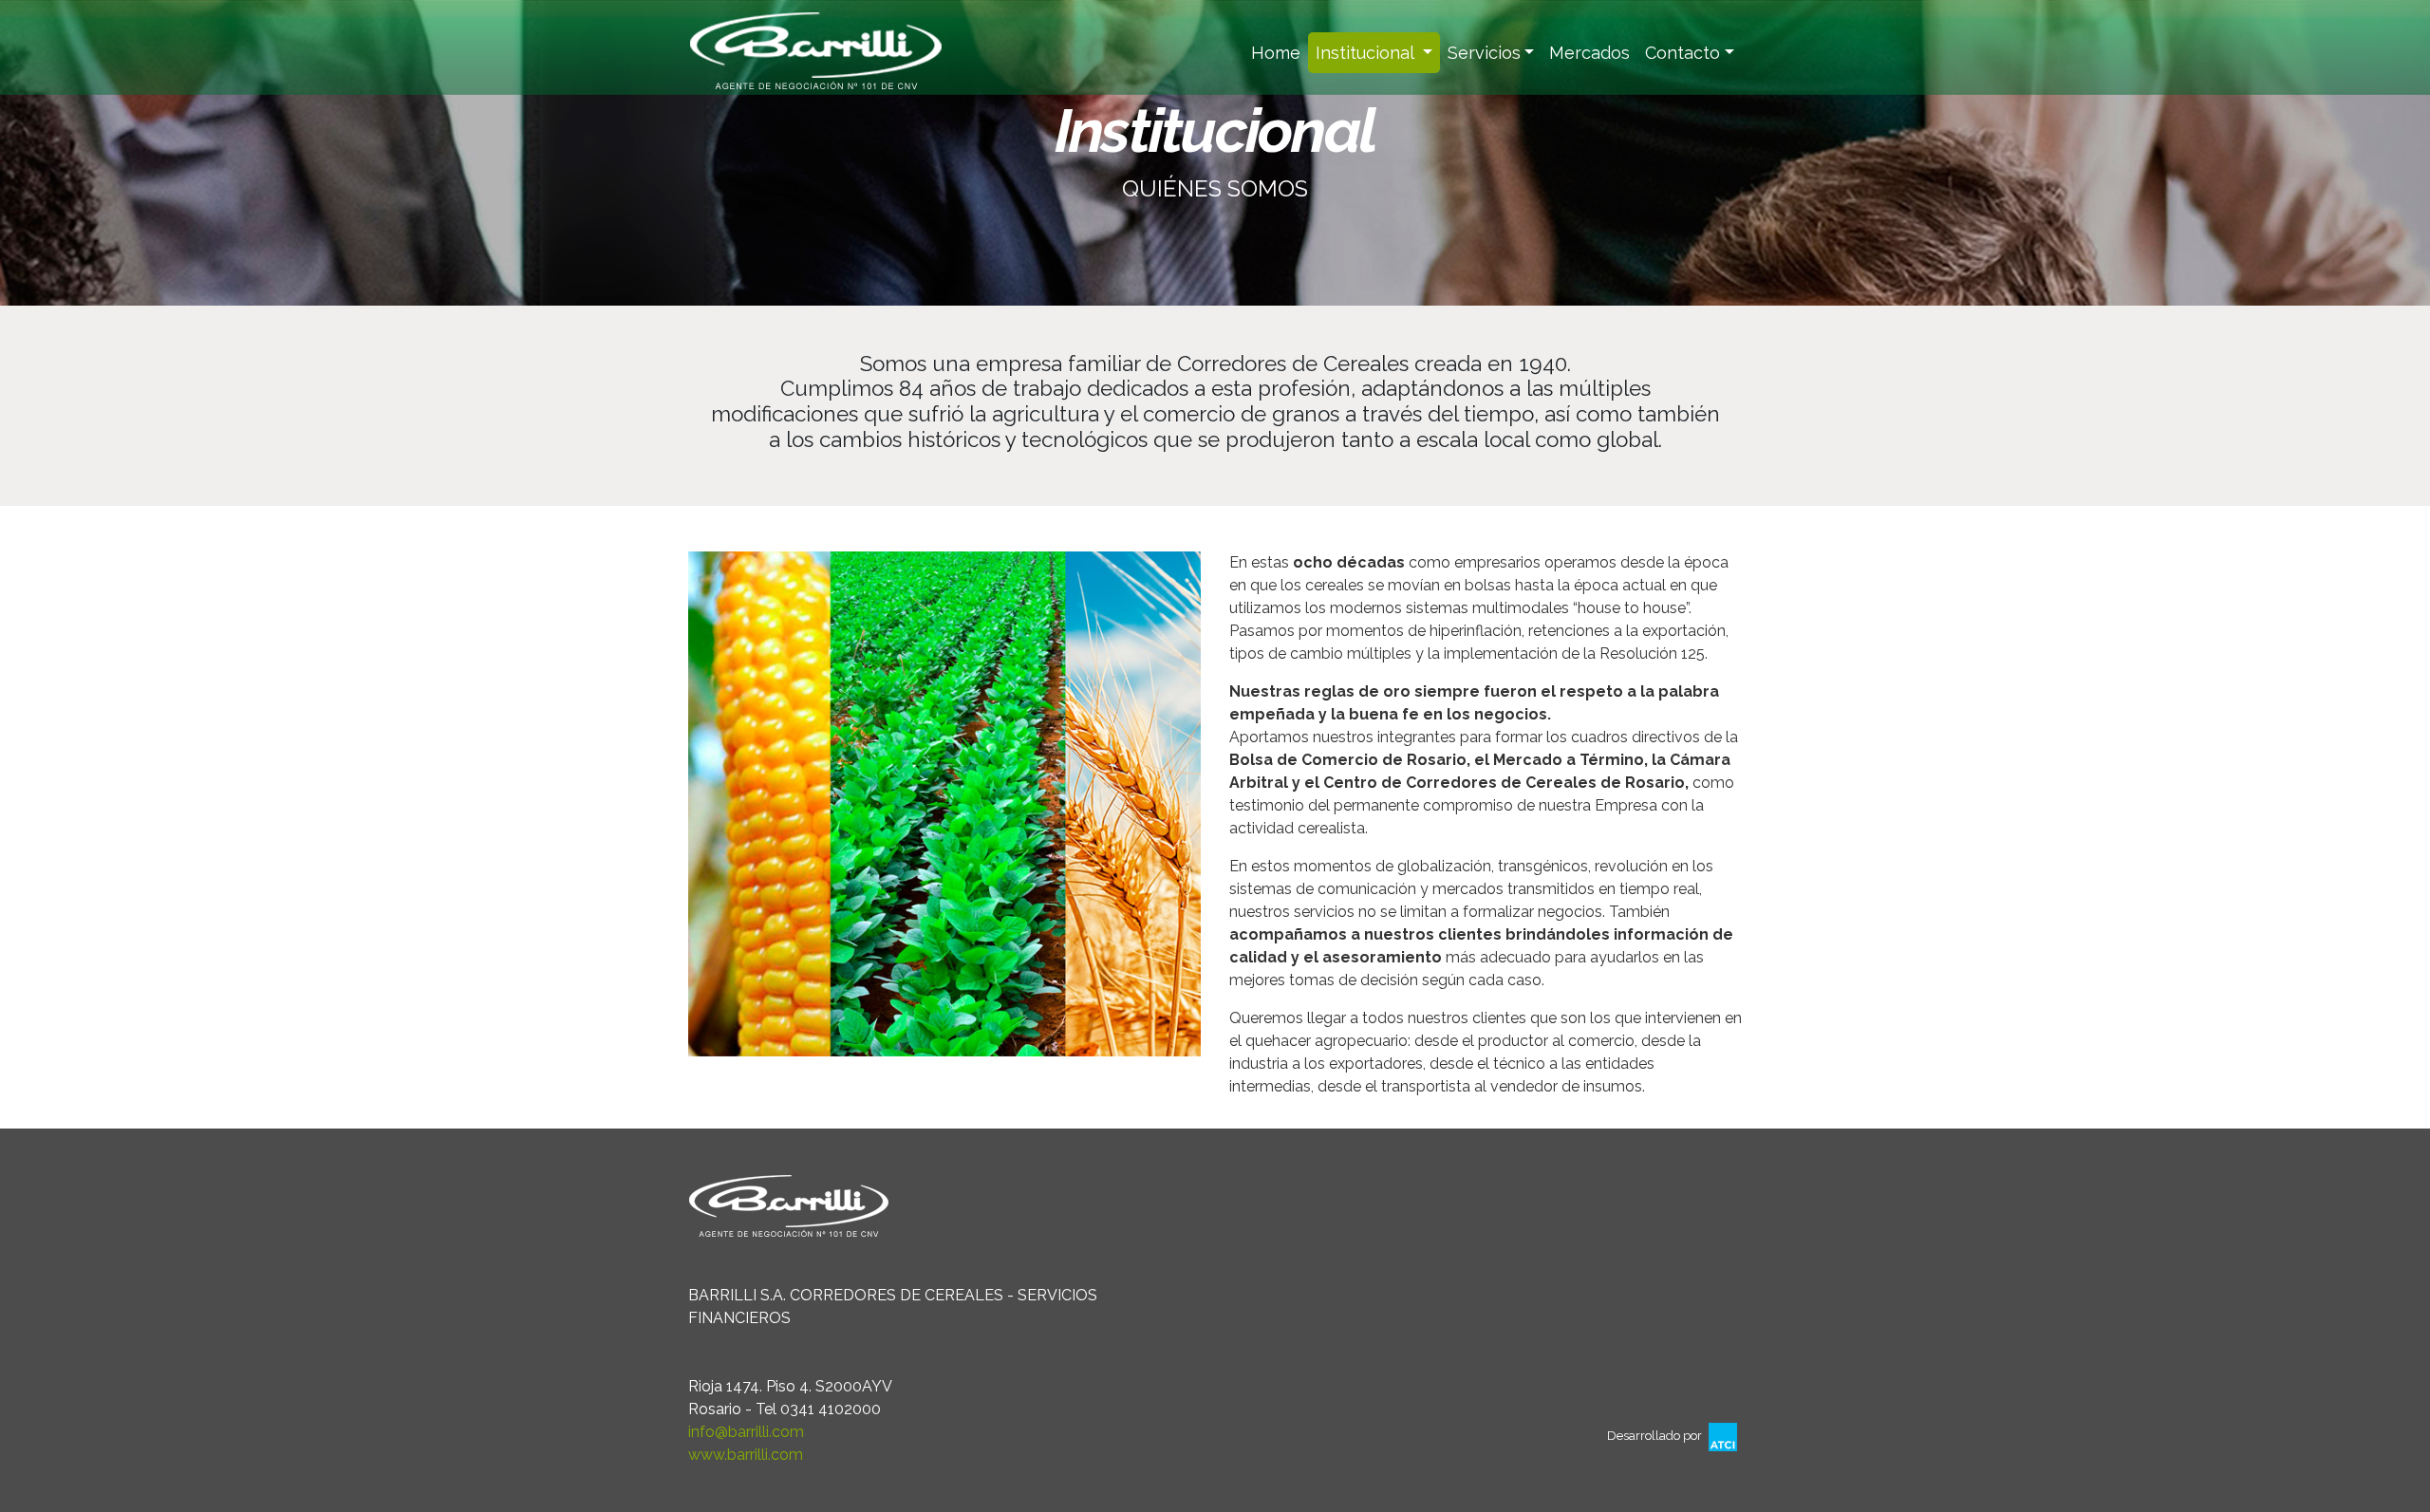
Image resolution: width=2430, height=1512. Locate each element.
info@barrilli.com (746, 1432)
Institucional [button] (1367, 53)
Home (1280, 53)
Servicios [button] (1484, 53)
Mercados (1589, 53)
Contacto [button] (1682, 53)
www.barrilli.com (746, 1455)
